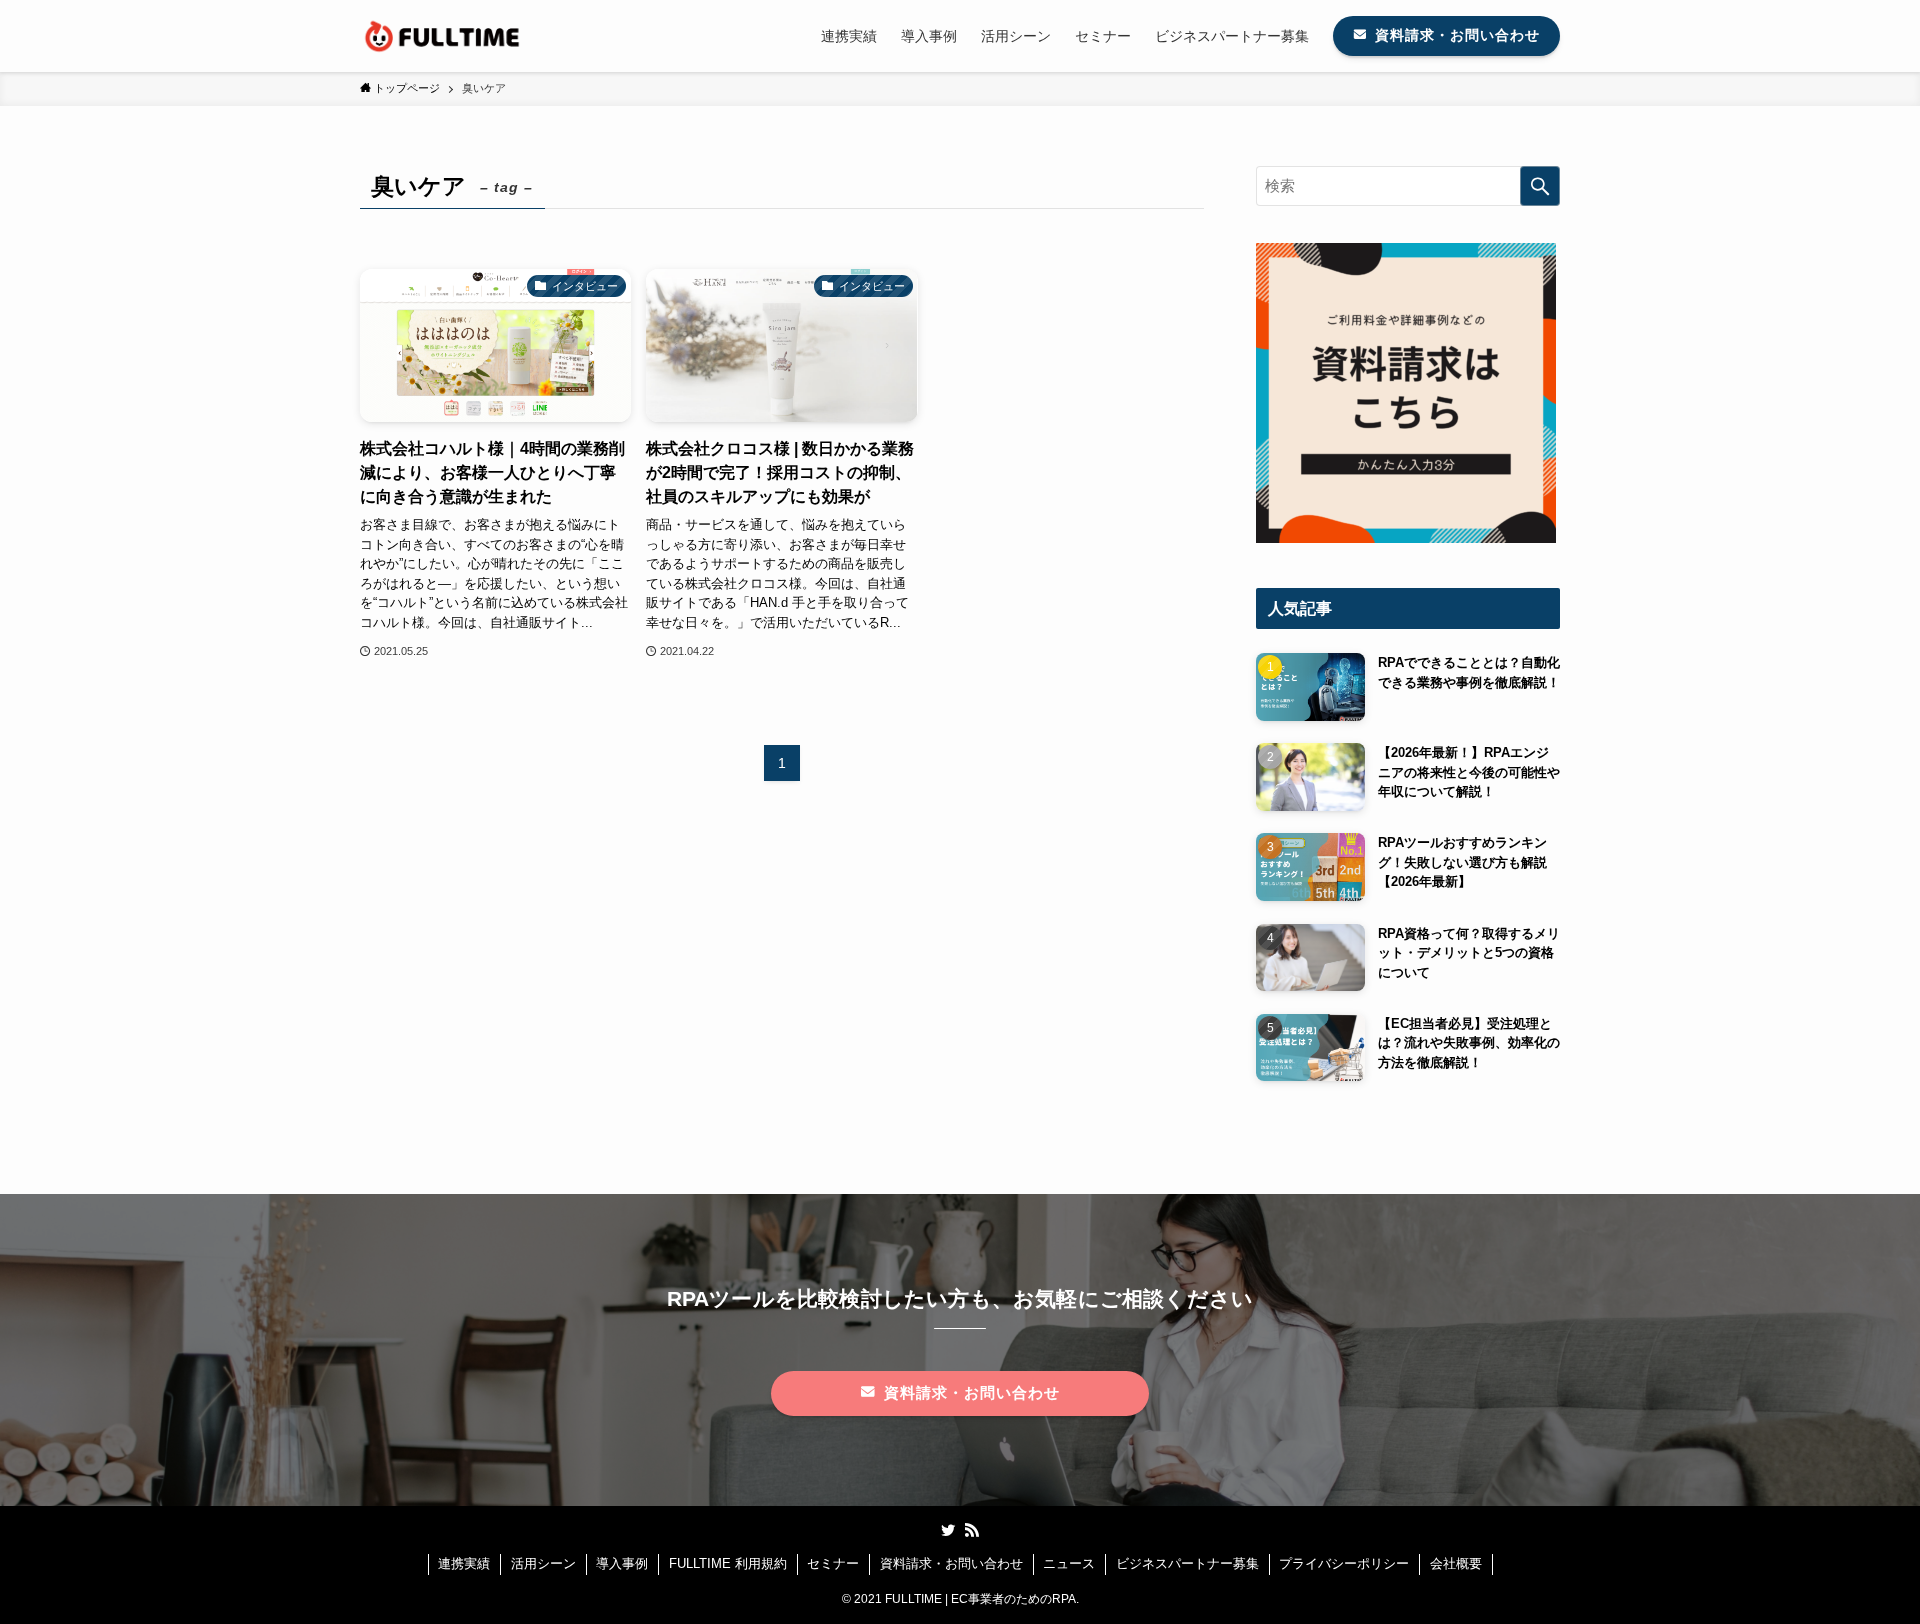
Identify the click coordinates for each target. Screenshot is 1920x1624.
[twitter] (948, 1530)
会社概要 (1456, 1563)
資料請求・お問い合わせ (951, 1563)
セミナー (833, 1563)
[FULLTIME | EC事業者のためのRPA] (443, 36)
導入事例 (622, 1563)
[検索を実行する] (1540, 186)
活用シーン (543, 1563)
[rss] (972, 1530)
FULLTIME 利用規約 (728, 1563)
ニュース (1069, 1563)
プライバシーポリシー (1344, 1563)
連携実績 (464, 1563)
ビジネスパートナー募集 (1187, 1563)
